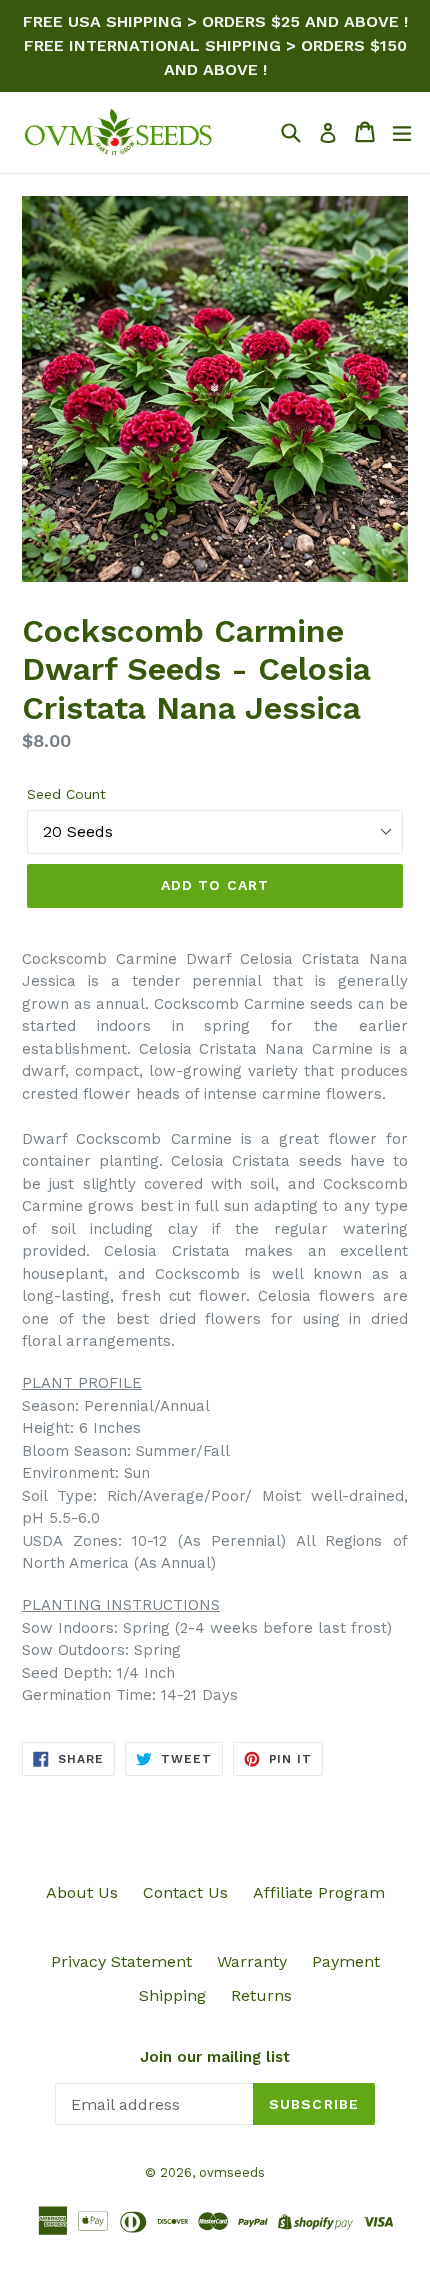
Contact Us (185, 1892)
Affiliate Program (319, 1892)
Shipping (172, 1995)
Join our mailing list (215, 2057)
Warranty (252, 1961)
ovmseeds (232, 2172)
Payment (346, 1961)
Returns (261, 1995)
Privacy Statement (121, 1961)
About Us (82, 1892)
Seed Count (66, 794)
